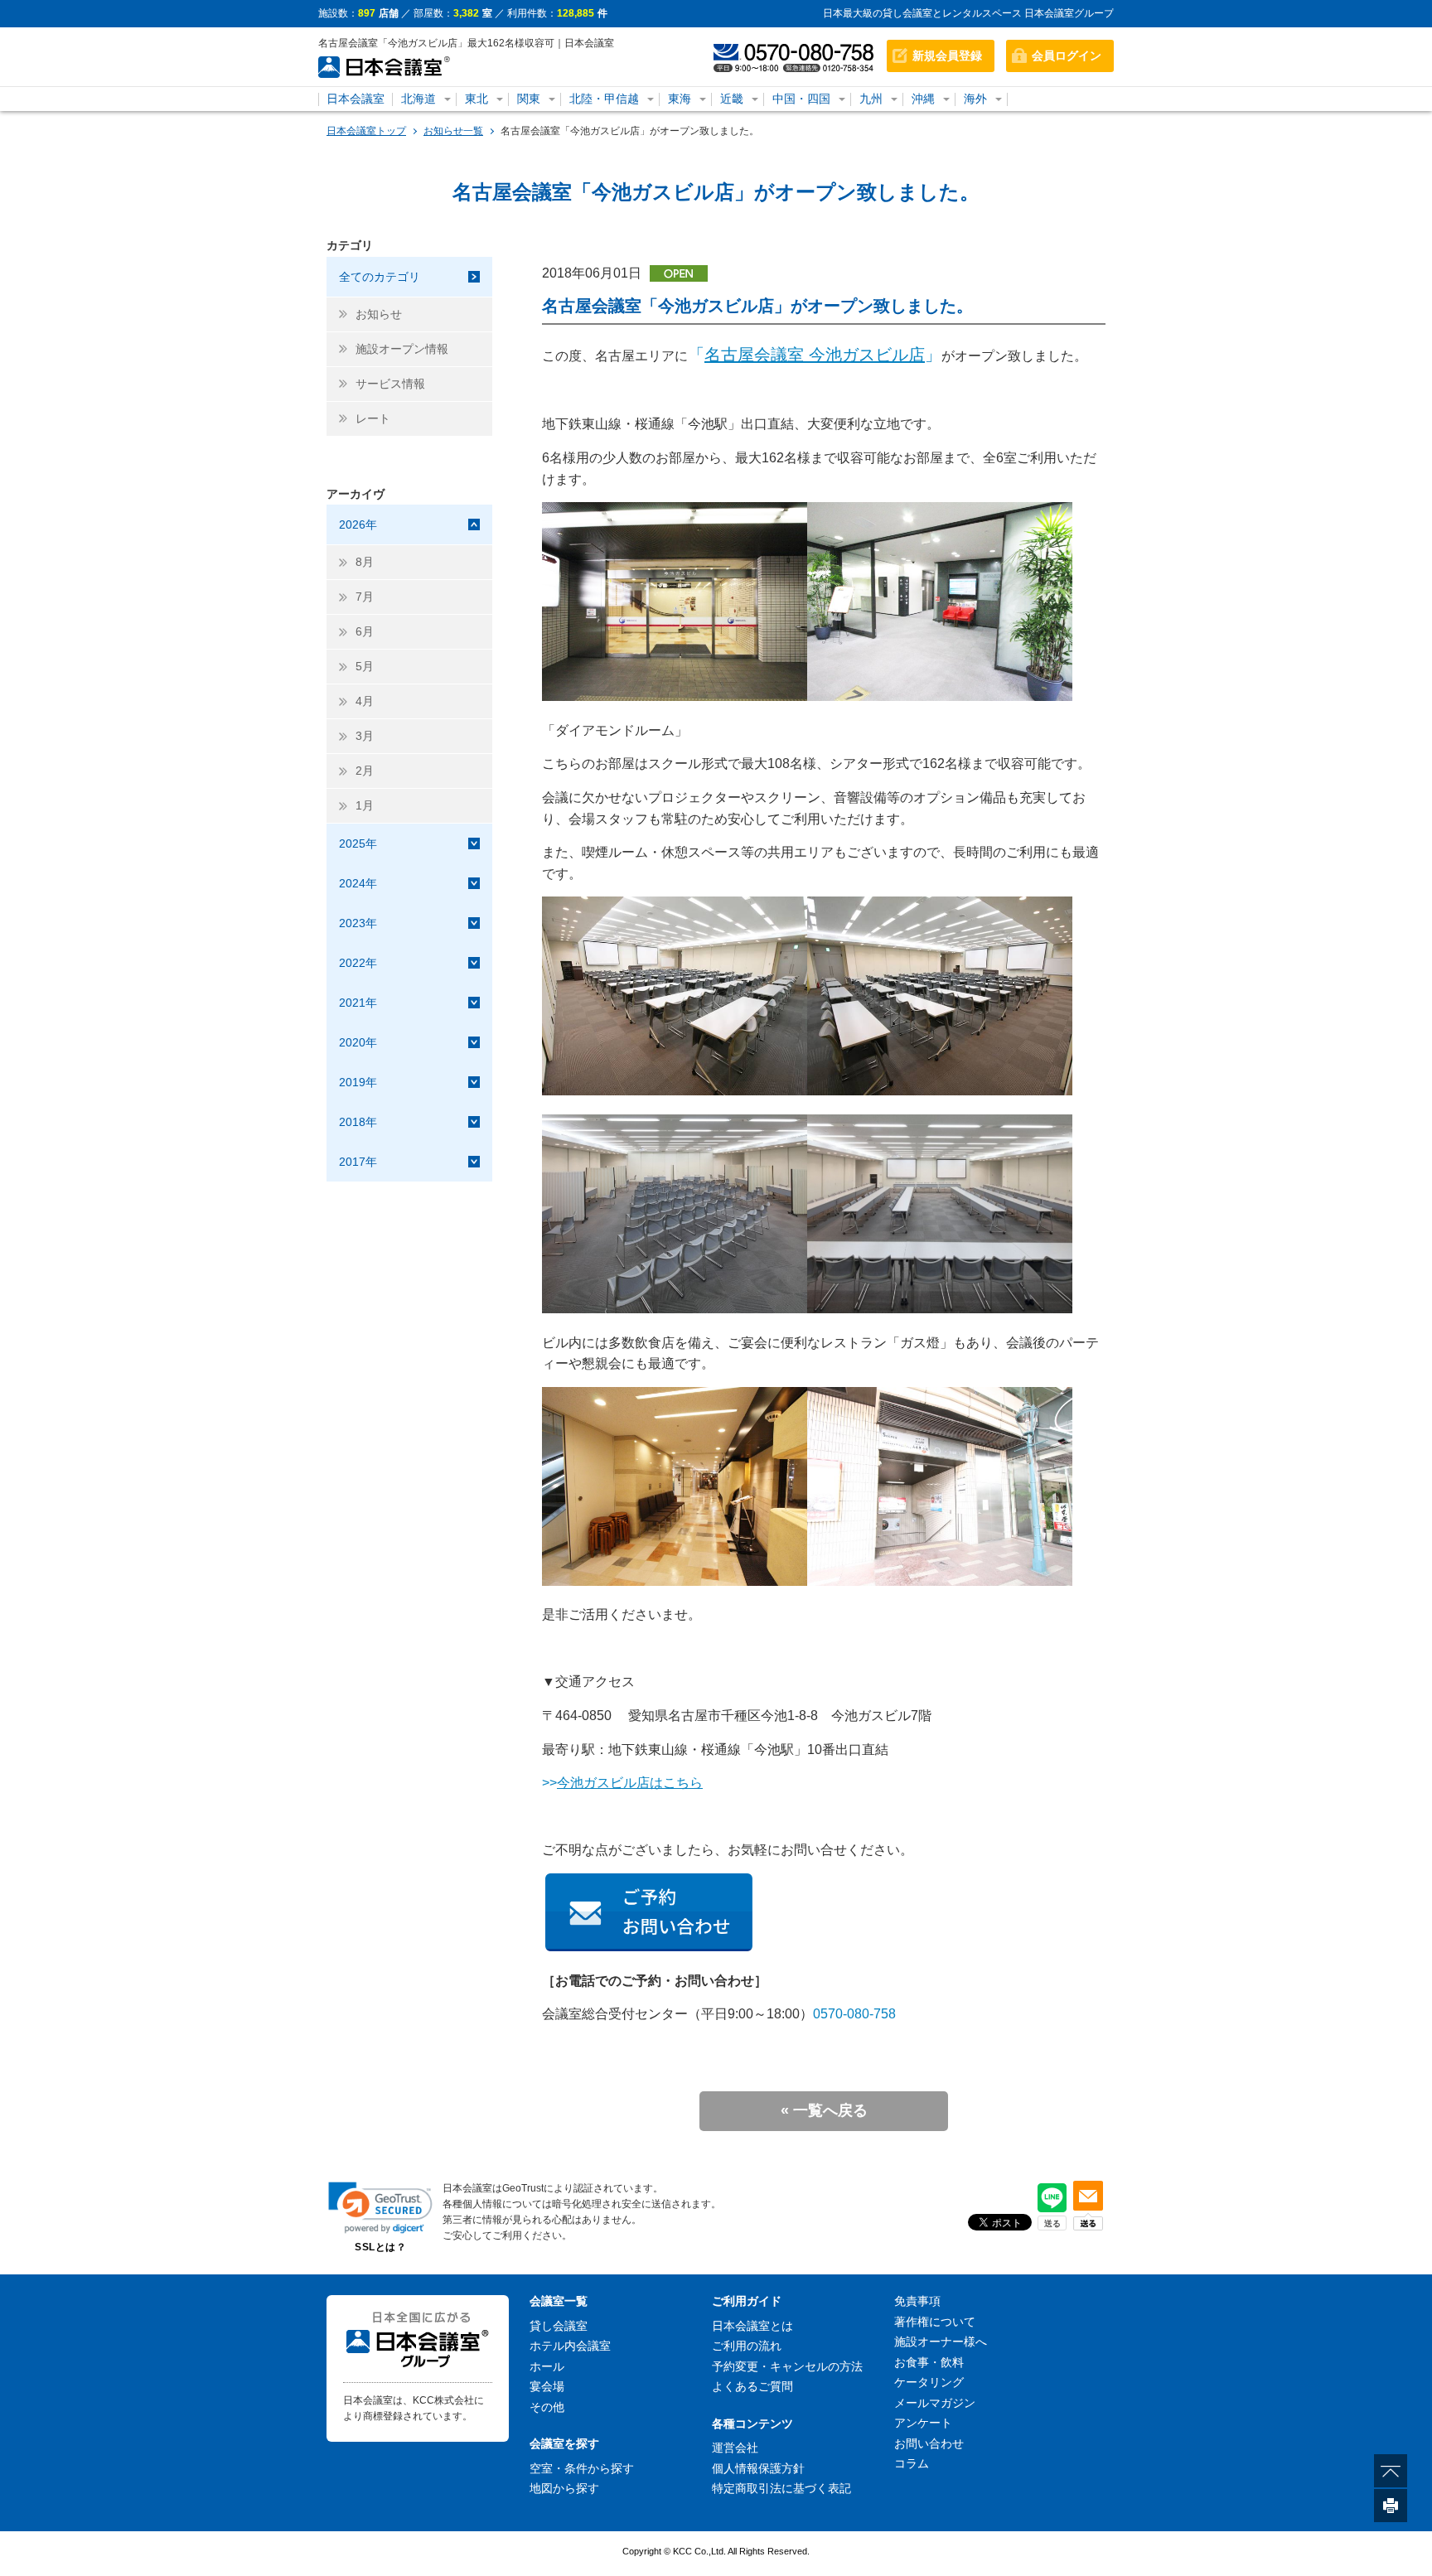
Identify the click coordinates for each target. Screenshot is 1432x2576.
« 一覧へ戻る (824, 2110)
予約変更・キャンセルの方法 (787, 2366)
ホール (547, 2366)
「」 (815, 355)
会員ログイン (1067, 56)
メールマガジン (935, 2403)
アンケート (923, 2423)
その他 (547, 2407)
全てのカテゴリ (380, 277)
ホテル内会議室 (570, 2346)
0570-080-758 (854, 2014)
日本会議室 (356, 99)
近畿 (732, 99)
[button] (380, 2208)
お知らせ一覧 (453, 131)
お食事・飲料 (929, 2362)
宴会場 (547, 2386)
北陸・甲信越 (604, 99)
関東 (529, 99)
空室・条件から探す (582, 2468)
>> (622, 1783)
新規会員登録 (947, 56)
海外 (975, 99)
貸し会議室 (559, 2326)
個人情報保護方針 (758, 2468)
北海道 (418, 99)
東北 (477, 99)
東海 (680, 99)
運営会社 (735, 2448)
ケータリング (929, 2382)
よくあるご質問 (752, 2386)
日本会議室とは (752, 2326)
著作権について (935, 2322)
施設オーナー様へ (941, 2342)
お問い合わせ (929, 2443)
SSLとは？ (380, 2247)
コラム (912, 2463)
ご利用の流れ (747, 2346)
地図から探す (564, 2488)
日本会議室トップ (366, 131)
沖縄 (923, 99)
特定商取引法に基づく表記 (781, 2488)
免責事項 (917, 2301)
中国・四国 (801, 99)
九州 (871, 99)
